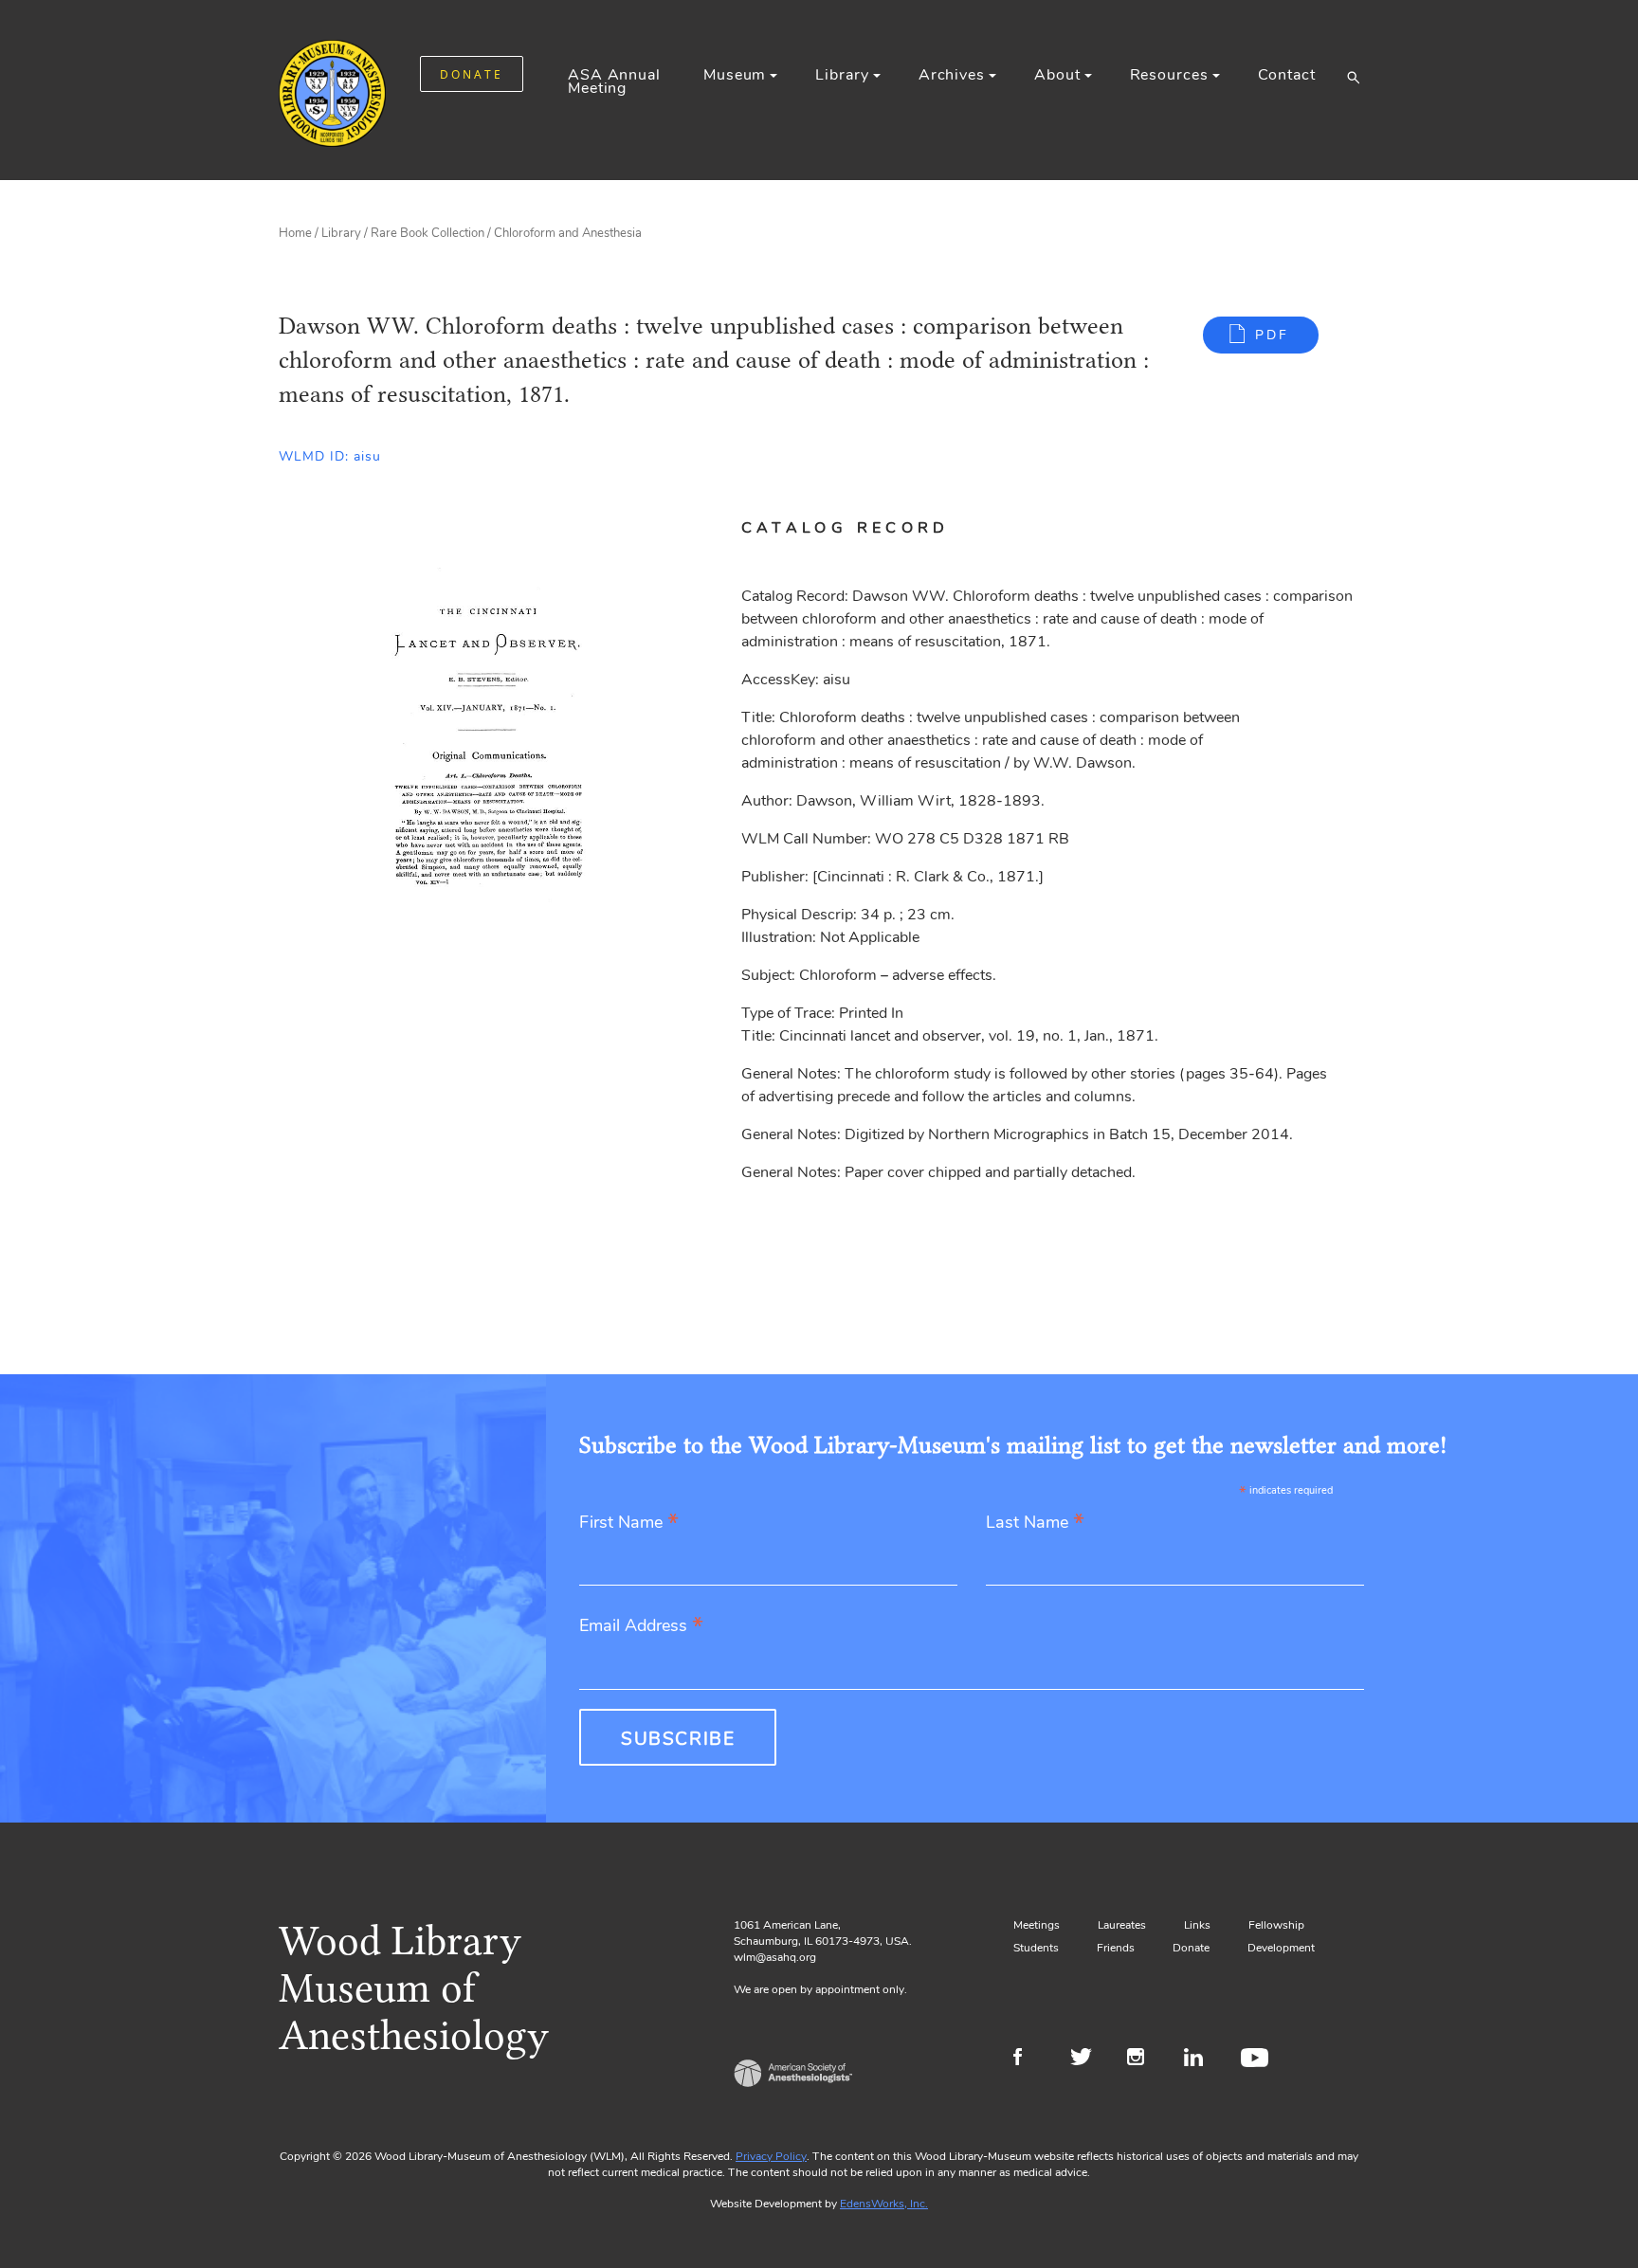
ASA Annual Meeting (614, 82)
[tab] (868, 528)
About (1057, 75)
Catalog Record (846, 528)
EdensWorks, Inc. (884, 2204)
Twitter (1087, 2059)
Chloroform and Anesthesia (568, 233)
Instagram (1144, 2059)
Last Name (1035, 1524)
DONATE (472, 74)
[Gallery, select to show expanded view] (489, 717)
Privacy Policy (771, 2156)
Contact (1287, 75)
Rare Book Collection (428, 233)
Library (842, 75)
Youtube (1257, 2059)
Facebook (1030, 2059)
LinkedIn (1201, 2059)
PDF (1272, 335)
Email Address (641, 1627)
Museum (735, 75)
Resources (1169, 75)
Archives (952, 75)
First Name (629, 1524)
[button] (1353, 77)
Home (295, 233)
